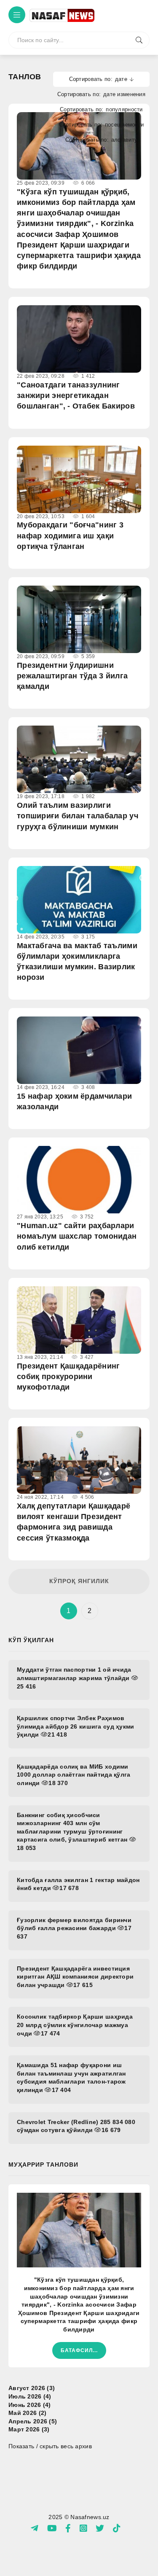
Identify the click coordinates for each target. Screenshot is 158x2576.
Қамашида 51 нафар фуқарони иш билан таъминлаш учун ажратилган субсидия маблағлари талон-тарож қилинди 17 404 (71, 2077)
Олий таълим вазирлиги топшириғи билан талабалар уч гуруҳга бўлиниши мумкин (78, 816)
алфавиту (124, 140)
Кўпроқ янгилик (79, 1581)
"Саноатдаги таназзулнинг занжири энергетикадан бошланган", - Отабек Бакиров (76, 395)
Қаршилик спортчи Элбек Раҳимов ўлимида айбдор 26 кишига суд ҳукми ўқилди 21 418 (76, 1726)
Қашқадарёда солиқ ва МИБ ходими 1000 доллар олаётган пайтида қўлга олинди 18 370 (74, 1775)
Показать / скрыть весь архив (50, 2446)
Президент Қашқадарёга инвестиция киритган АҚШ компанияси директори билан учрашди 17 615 (75, 1977)
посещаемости (124, 125)
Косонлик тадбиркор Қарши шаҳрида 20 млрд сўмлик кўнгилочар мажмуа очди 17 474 (75, 2025)
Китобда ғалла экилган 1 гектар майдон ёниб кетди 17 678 (78, 1884)
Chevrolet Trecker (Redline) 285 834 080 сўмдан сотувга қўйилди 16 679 (76, 2126)
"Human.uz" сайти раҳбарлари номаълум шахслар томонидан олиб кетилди (77, 1236)
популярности (124, 109)
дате (121, 79)
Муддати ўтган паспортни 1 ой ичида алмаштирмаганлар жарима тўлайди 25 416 (74, 1678)
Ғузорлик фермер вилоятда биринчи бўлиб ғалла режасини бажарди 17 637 (74, 1928)
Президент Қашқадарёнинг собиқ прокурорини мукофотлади (68, 1377)
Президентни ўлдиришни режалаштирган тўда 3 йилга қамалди (72, 676)
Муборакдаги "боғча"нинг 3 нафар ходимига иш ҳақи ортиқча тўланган (70, 535)
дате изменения (124, 94)
